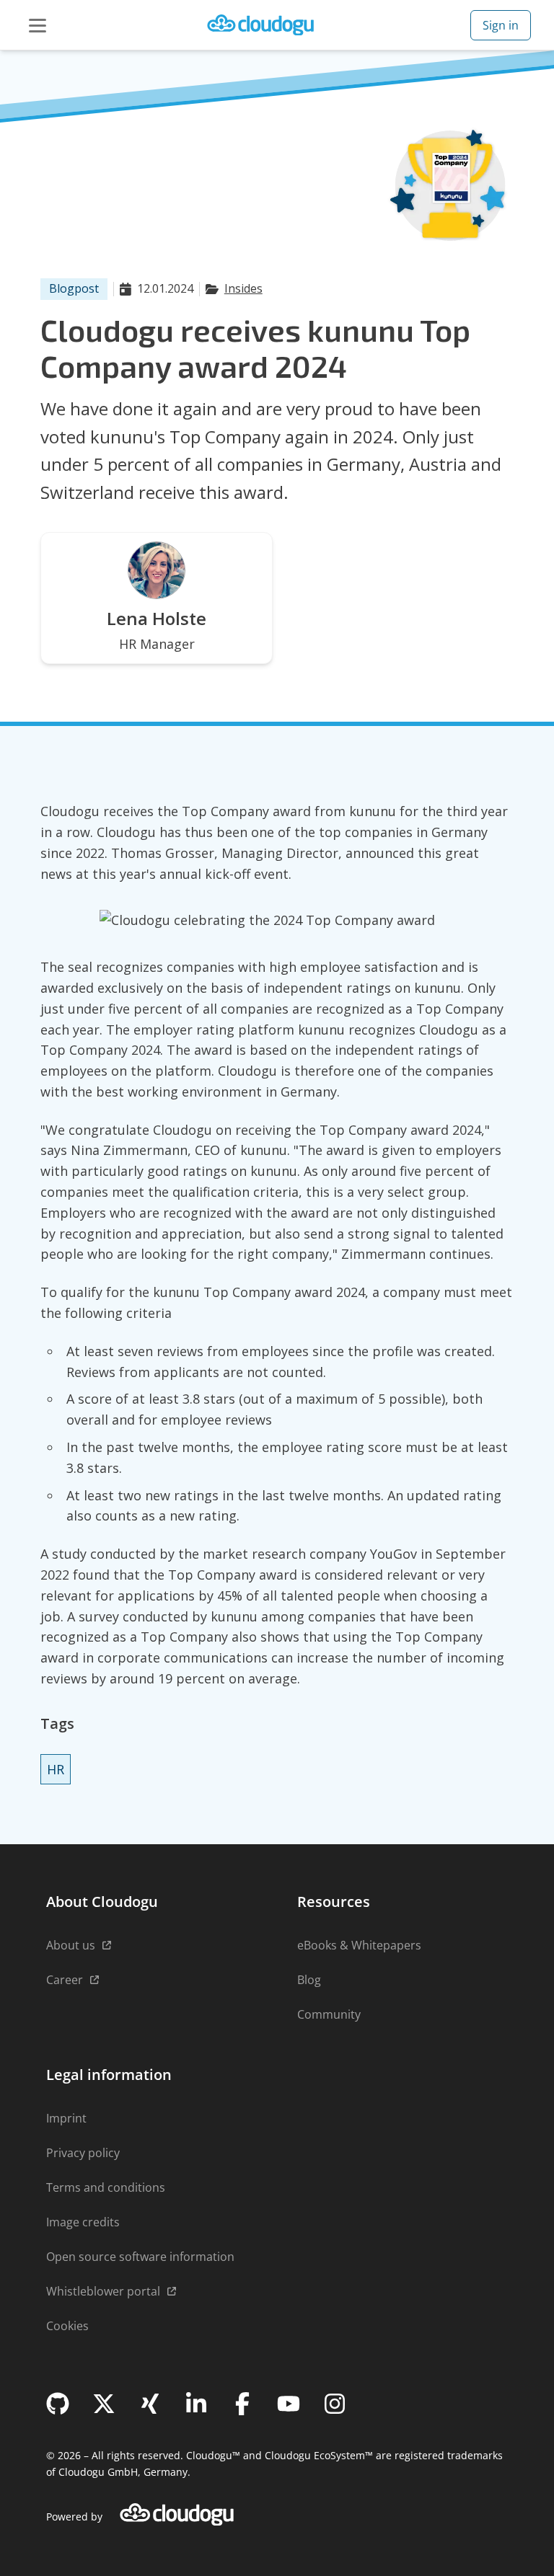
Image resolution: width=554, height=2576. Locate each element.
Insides (243, 288)
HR (56, 1769)
